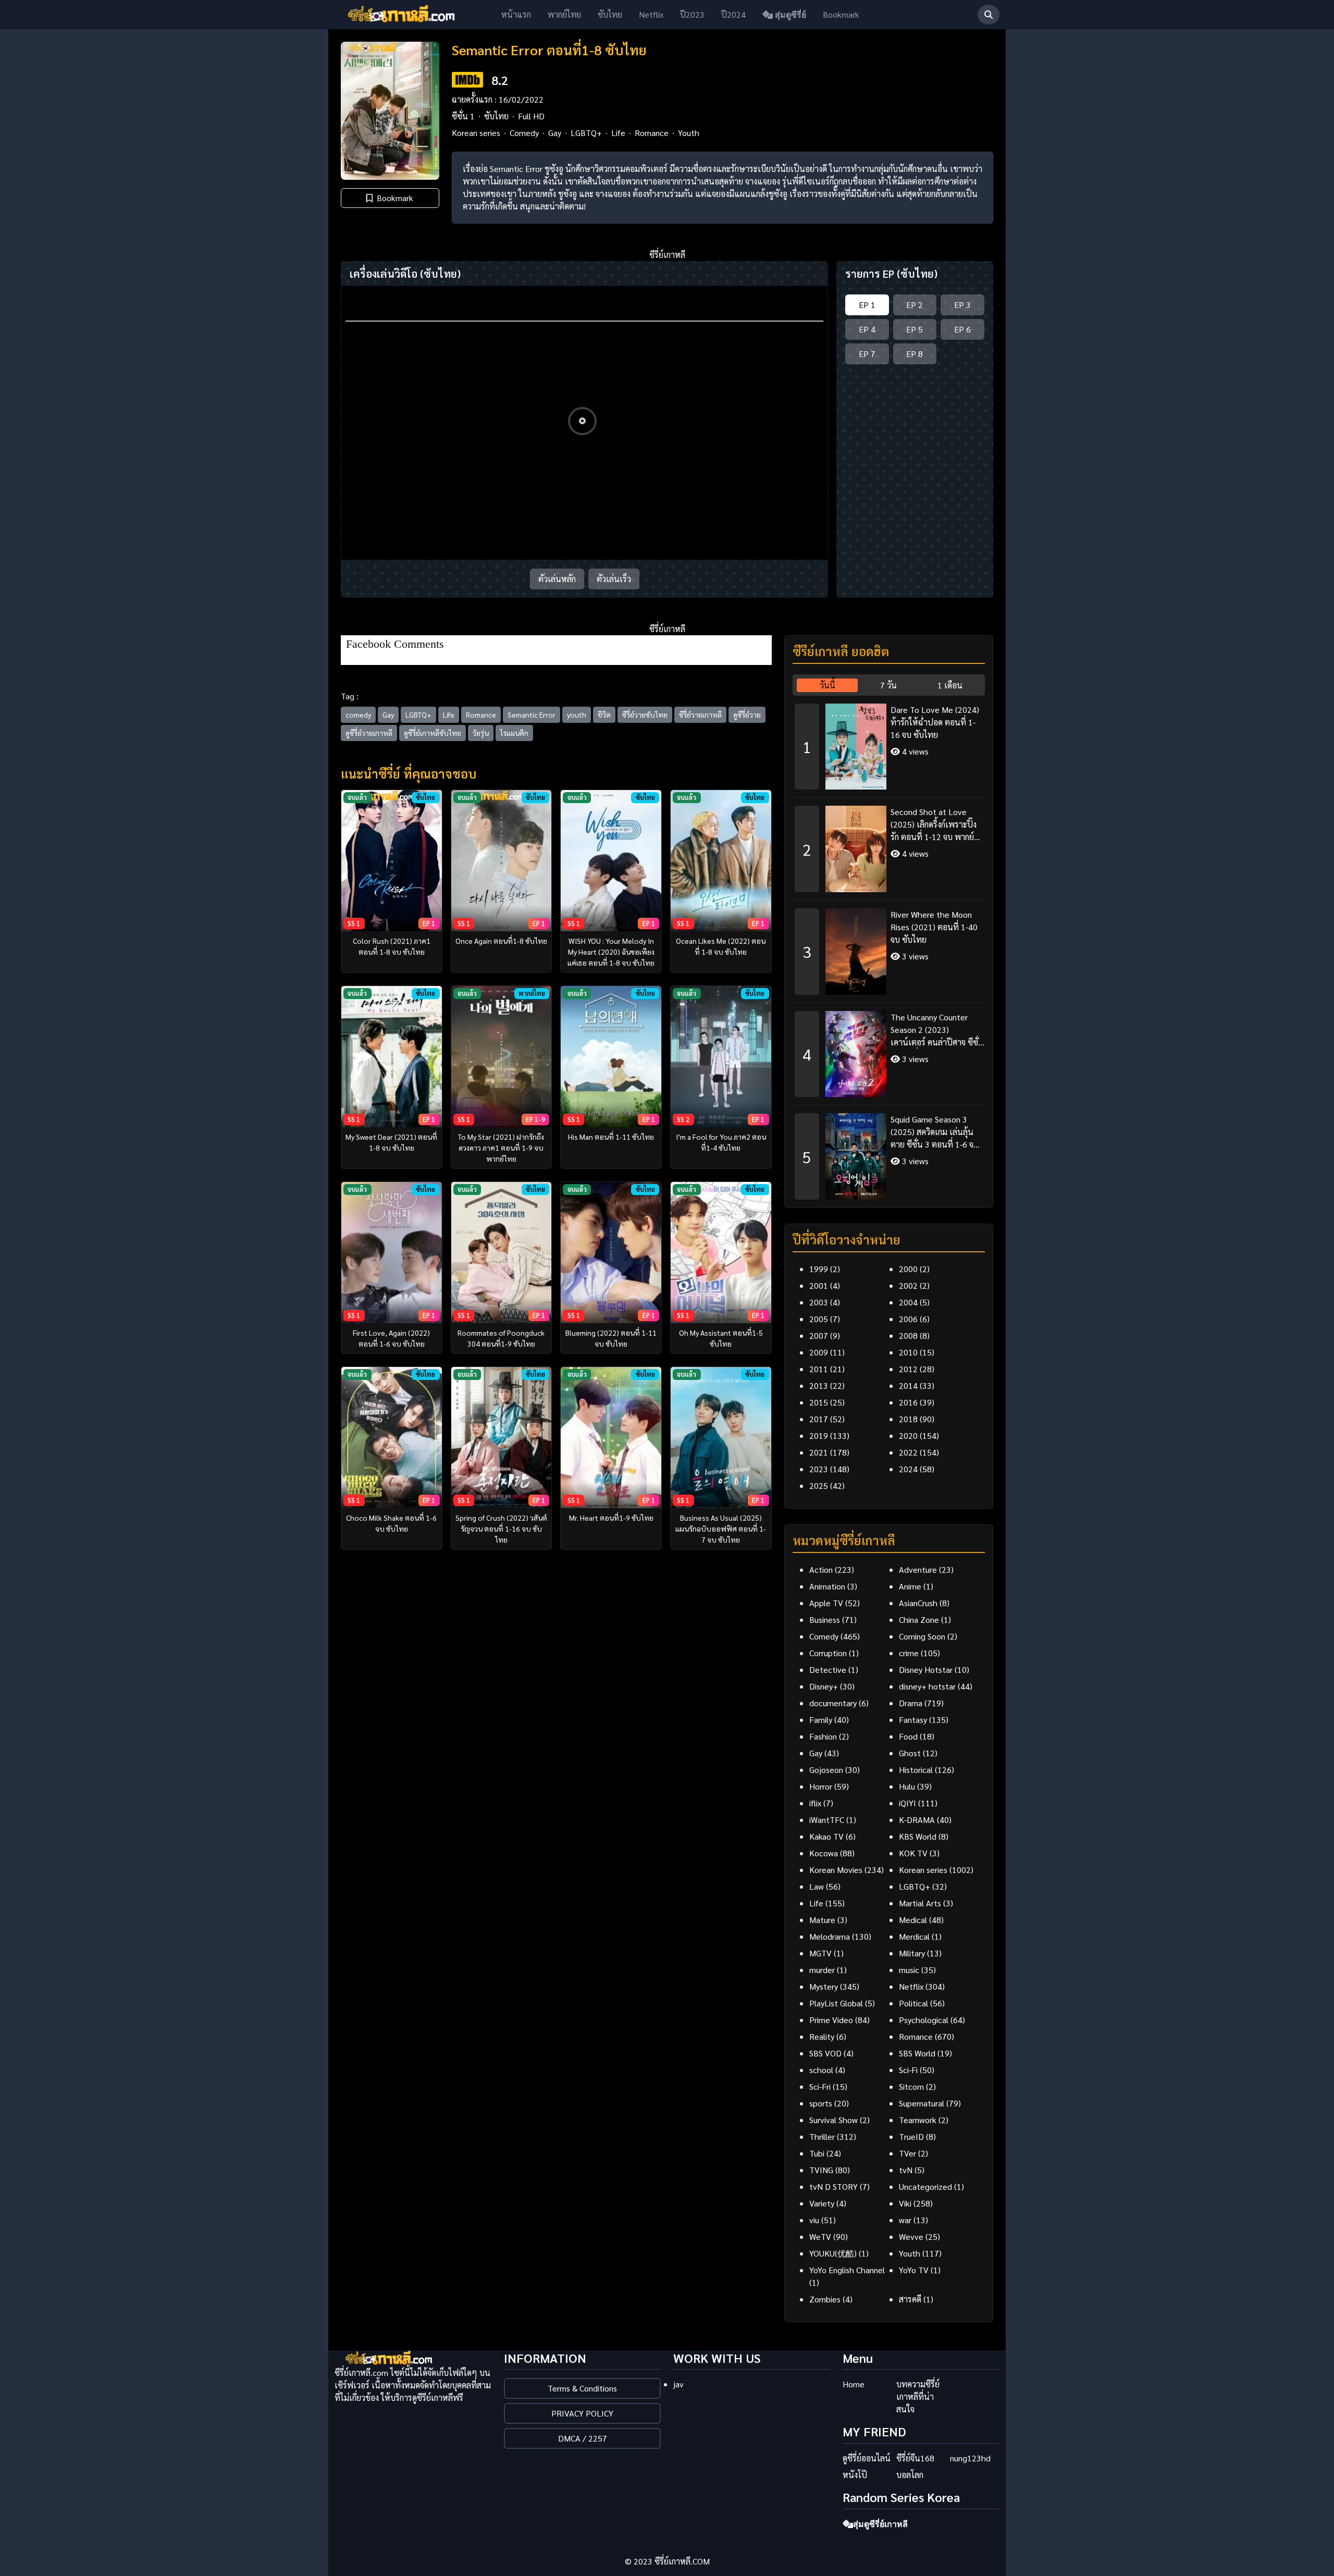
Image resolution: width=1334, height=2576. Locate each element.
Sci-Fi (908, 2070)
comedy (358, 714)
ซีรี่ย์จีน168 (915, 2458)
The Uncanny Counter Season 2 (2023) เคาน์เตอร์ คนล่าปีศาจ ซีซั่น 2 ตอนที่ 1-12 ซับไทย (937, 1030)
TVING (821, 2170)
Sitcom (911, 2086)
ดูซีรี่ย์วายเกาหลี (369, 733)
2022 (908, 1452)
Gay (555, 133)
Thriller (822, 2136)
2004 (908, 1302)
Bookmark (841, 14)
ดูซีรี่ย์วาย (747, 714)
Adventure (918, 1569)
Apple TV (826, 1603)
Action (821, 1569)
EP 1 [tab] (867, 305)
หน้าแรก (516, 14)
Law (817, 1886)
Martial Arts (920, 1903)
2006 (908, 1319)
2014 (908, 1385)
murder (822, 1970)
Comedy (524, 133)
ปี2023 (692, 14)
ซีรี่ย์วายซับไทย (645, 714)
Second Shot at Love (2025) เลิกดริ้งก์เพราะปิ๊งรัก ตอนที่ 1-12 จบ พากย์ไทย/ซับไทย (934, 825)
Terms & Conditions (582, 2388)
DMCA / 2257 (583, 2438)
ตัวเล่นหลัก (557, 579)
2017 (819, 1419)
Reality (822, 2036)
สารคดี (910, 2299)
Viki (905, 2203)
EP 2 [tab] (915, 305)
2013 (819, 1385)
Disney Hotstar (926, 1669)
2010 (908, 1352)
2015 (819, 1402)
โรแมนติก (514, 733)
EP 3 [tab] (962, 305)
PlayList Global (836, 2003)
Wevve (911, 2236)
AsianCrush (918, 1603)
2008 (908, 1335)
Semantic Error (532, 714)
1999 (819, 1269)
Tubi (817, 2153)
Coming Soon (922, 1636)
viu (814, 2220)
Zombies (825, 2299)
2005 (819, 1319)
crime (909, 1653)
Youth (689, 133)
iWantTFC (827, 1820)
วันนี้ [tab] (827, 685)
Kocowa (824, 1853)
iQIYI (907, 1803)
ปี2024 (733, 14)
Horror (821, 1786)
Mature (822, 1920)
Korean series (476, 133)
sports (821, 2103)
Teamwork (918, 2120)
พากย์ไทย (564, 14)
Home (854, 2384)
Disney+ (824, 1686)
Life (618, 133)
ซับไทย (610, 14)
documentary (833, 1703)
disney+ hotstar (927, 1686)
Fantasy (913, 1720)
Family (821, 1720)
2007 (819, 1335)
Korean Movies (836, 1870)
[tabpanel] (889, 948)
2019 (819, 1435)
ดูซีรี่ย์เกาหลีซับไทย (433, 733)
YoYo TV (914, 2270)
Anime (910, 1586)
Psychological (924, 2020)
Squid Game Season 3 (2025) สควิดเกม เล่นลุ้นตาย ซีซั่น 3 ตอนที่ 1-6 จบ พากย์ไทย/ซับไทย (935, 1132)
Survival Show (833, 2120)
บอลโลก (910, 2475)
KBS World (918, 1836)
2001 (819, 1285)
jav (678, 2384)
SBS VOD (825, 2053)
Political (913, 2003)
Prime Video (831, 2020)
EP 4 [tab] (867, 329)
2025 (819, 1486)
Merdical (914, 1936)
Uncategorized (925, 2186)
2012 (908, 1369)
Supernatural (922, 2103)
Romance (652, 133)
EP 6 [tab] (962, 329)
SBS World (917, 2053)
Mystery (824, 1986)
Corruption (828, 1653)
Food (908, 1736)
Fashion (823, 1736)
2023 (819, 1469)
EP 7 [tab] (867, 354)
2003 (819, 1302)
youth (577, 714)
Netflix (651, 14)
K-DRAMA (917, 1820)
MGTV (820, 1953)
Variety (822, 2203)
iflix (815, 1803)
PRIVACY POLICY (582, 2413)
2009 (819, 1352)
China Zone (919, 1619)
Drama (911, 1703)
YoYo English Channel (847, 2270)
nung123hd (970, 2458)
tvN (906, 2170)
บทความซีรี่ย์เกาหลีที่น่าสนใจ (918, 2396)
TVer (907, 2153)
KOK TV (913, 1853)
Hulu (907, 1786)
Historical (916, 1770)
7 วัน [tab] (888, 685)
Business (825, 1619)
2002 (908, 1285)
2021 (819, 1452)
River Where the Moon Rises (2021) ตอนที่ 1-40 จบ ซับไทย (934, 927)
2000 (908, 1269)
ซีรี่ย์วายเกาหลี (700, 714)
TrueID (911, 2136)
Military (912, 1953)
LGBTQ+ (586, 133)
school (821, 2070)
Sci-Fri (820, 2086)
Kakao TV (826, 1836)
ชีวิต (604, 714)
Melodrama (830, 1936)
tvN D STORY (833, 2186)
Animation (827, 1586)
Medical (913, 1920)
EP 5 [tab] (915, 329)
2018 (908, 1419)
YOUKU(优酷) (833, 2253)
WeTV (820, 2236)
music (909, 1970)
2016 (908, 1402)
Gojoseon (826, 1770)
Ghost (910, 1753)
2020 (908, 1435)
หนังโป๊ (855, 2475)
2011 (819, 1369)
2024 (908, 1469)
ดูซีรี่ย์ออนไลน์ (867, 2458)
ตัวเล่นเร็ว (614, 579)
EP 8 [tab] (915, 354)
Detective (828, 1669)
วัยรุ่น (481, 733)
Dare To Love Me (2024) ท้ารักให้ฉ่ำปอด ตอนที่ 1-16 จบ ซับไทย (935, 722)
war (905, 2220)
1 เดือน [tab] (950, 685)
